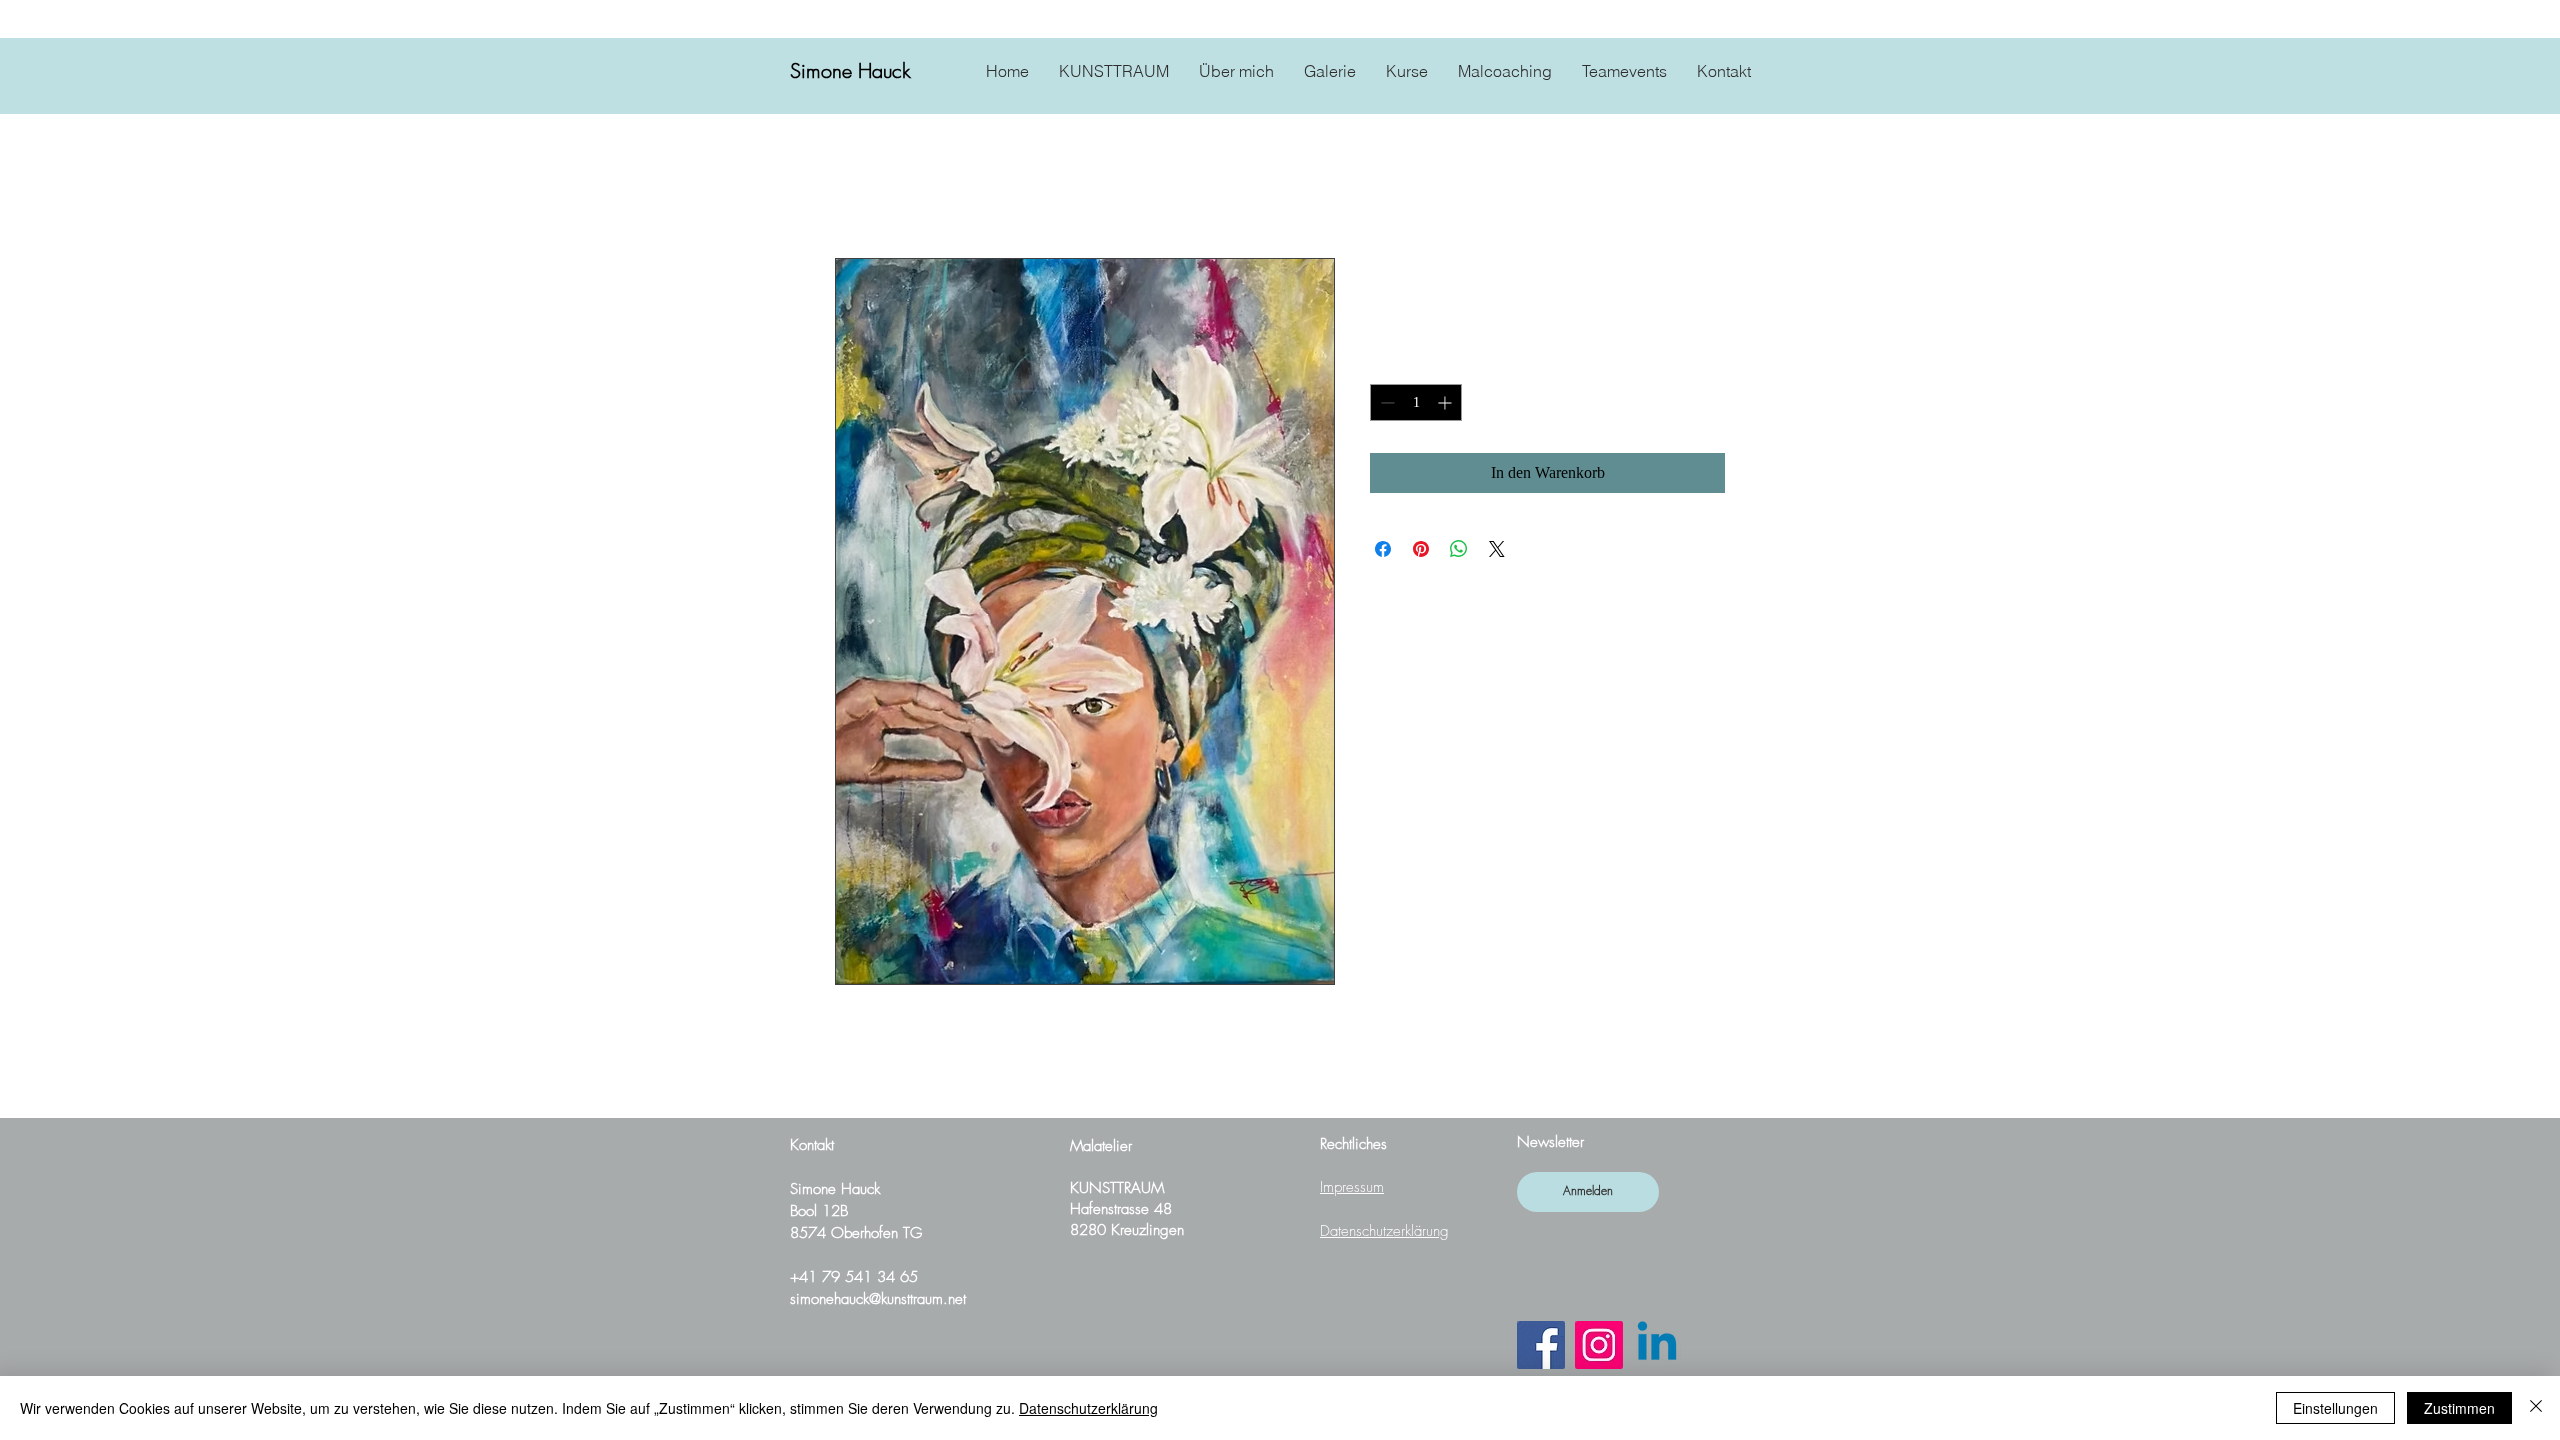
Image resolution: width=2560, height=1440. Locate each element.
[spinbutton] (1416, 402)
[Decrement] (1385, 402)
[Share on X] (1497, 549)
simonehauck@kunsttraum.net (878, 1299)
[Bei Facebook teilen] (1383, 549)
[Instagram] (1599, 1345)
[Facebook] (1541, 1345)
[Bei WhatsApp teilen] (1459, 549)
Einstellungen (2335, 1408)
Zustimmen (2459, 1408)
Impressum (1352, 1187)
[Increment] (1446, 402)
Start (849, 185)
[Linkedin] (1657, 1345)
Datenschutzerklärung (1384, 1231)
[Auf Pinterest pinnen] (1421, 549)
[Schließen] (2536, 1408)
